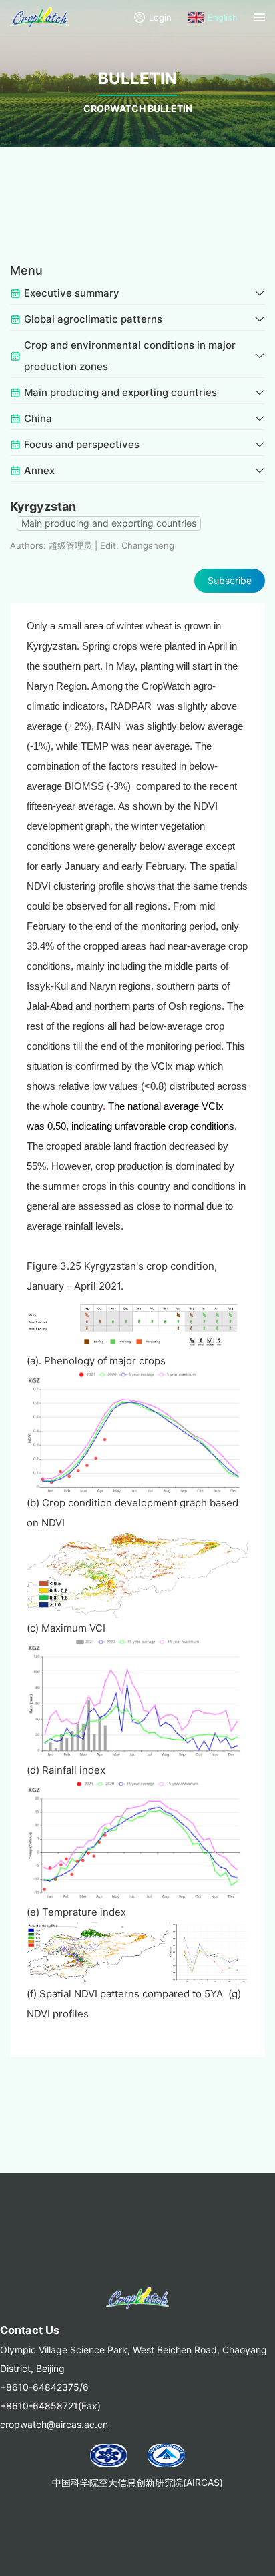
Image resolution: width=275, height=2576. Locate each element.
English (223, 17)
